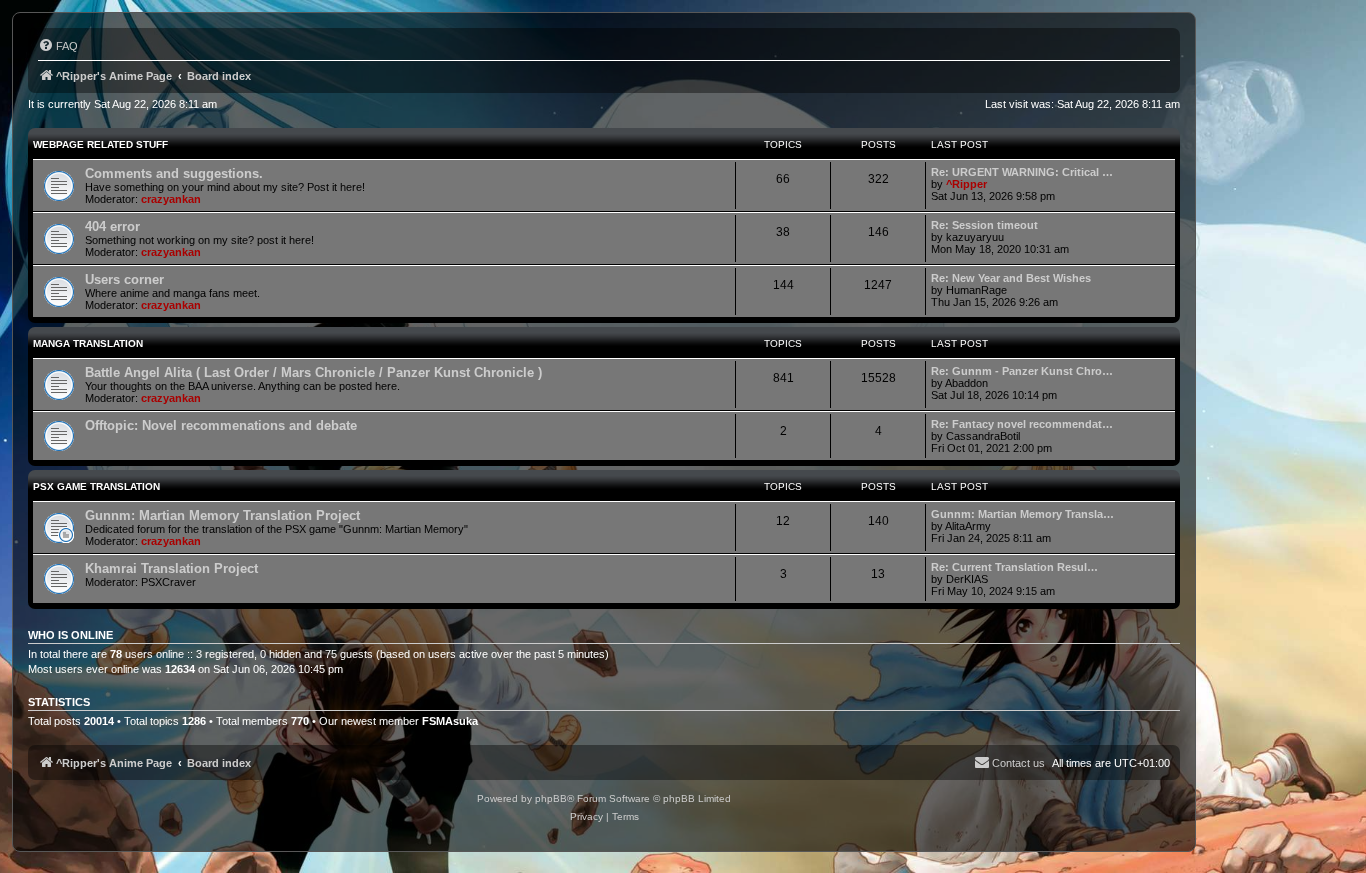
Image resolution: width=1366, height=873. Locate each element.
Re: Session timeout (984, 225)
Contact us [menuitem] (1018, 763)
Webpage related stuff (100, 144)
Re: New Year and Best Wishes (1011, 278)
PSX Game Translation (96, 486)
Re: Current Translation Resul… (1014, 567)
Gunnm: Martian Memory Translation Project (222, 515)
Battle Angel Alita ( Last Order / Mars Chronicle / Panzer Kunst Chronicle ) (313, 372)
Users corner (124, 279)
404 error (112, 226)
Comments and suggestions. (174, 173)
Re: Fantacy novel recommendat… (1022, 424)
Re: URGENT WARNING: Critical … (1022, 172)
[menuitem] (58, 46)
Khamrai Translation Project (171, 568)
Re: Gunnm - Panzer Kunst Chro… (1022, 371)
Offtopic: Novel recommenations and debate (221, 425)
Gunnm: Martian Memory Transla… (1022, 514)
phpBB (551, 798)
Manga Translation (88, 343)
